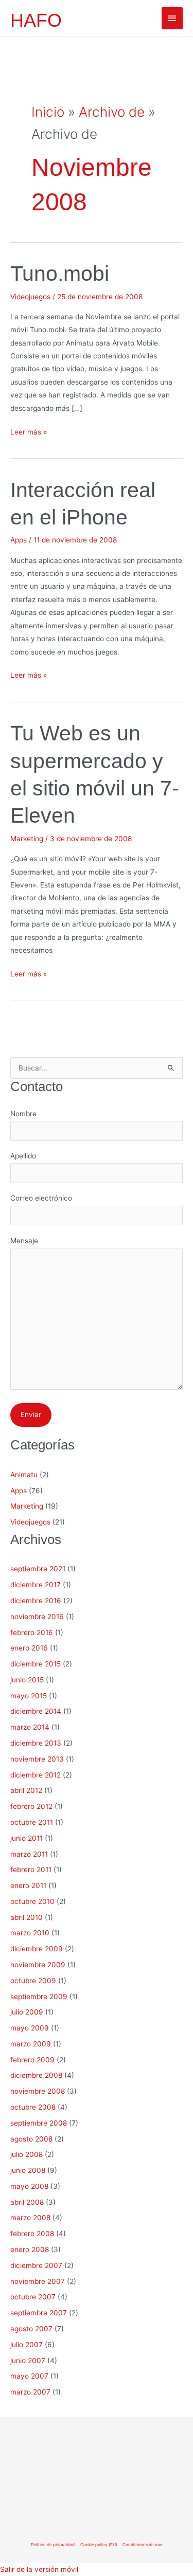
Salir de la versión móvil (39, 2569)
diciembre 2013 (36, 1743)
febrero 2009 (32, 2060)
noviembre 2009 (38, 1965)
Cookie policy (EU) (99, 2545)
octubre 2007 (33, 2297)
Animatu (24, 1475)
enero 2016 (29, 1648)
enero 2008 (30, 2250)
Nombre (23, 1114)
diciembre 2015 (36, 1664)
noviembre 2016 (37, 1617)
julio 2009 (27, 2012)
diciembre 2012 (36, 1775)
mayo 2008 (29, 2186)
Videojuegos (30, 297)
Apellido (23, 1156)
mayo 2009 (30, 2028)
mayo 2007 (29, 2376)
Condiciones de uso (142, 2545)
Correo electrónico (41, 1198)
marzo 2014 (30, 1727)
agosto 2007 (31, 2329)
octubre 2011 (32, 1822)
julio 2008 (27, 2154)
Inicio (48, 112)
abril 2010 (27, 1917)
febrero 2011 (31, 1870)
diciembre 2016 (36, 1601)
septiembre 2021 (38, 1569)
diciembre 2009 (37, 1949)
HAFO (36, 20)
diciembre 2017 (36, 1585)
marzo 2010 (30, 1933)
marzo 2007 (30, 2392)
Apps (19, 540)
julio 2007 (27, 2345)
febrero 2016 (32, 1632)
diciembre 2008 (36, 2075)
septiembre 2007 (39, 2313)
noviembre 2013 (37, 1759)
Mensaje (24, 1241)
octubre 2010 (32, 1901)
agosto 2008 (31, 2139)
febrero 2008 (32, 2234)
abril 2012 (26, 1790)
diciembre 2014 (36, 1711)
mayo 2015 (29, 1696)
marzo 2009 (31, 2044)
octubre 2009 (33, 1981)
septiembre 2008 (39, 2123)
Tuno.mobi (60, 274)
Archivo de (112, 112)
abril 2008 (27, 2202)
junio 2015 (27, 1680)
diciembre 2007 (36, 2265)
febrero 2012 (31, 1806)
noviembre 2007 (38, 2281)
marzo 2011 (29, 1854)
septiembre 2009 (39, 1997)
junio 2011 (27, 1838)
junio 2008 (28, 2170)
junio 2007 (28, 2361)
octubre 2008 (33, 2107)
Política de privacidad (53, 2545)
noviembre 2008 (38, 2091)
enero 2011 (28, 1885)
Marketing (27, 839)
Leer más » (29, 432)
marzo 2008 (30, 2218)
